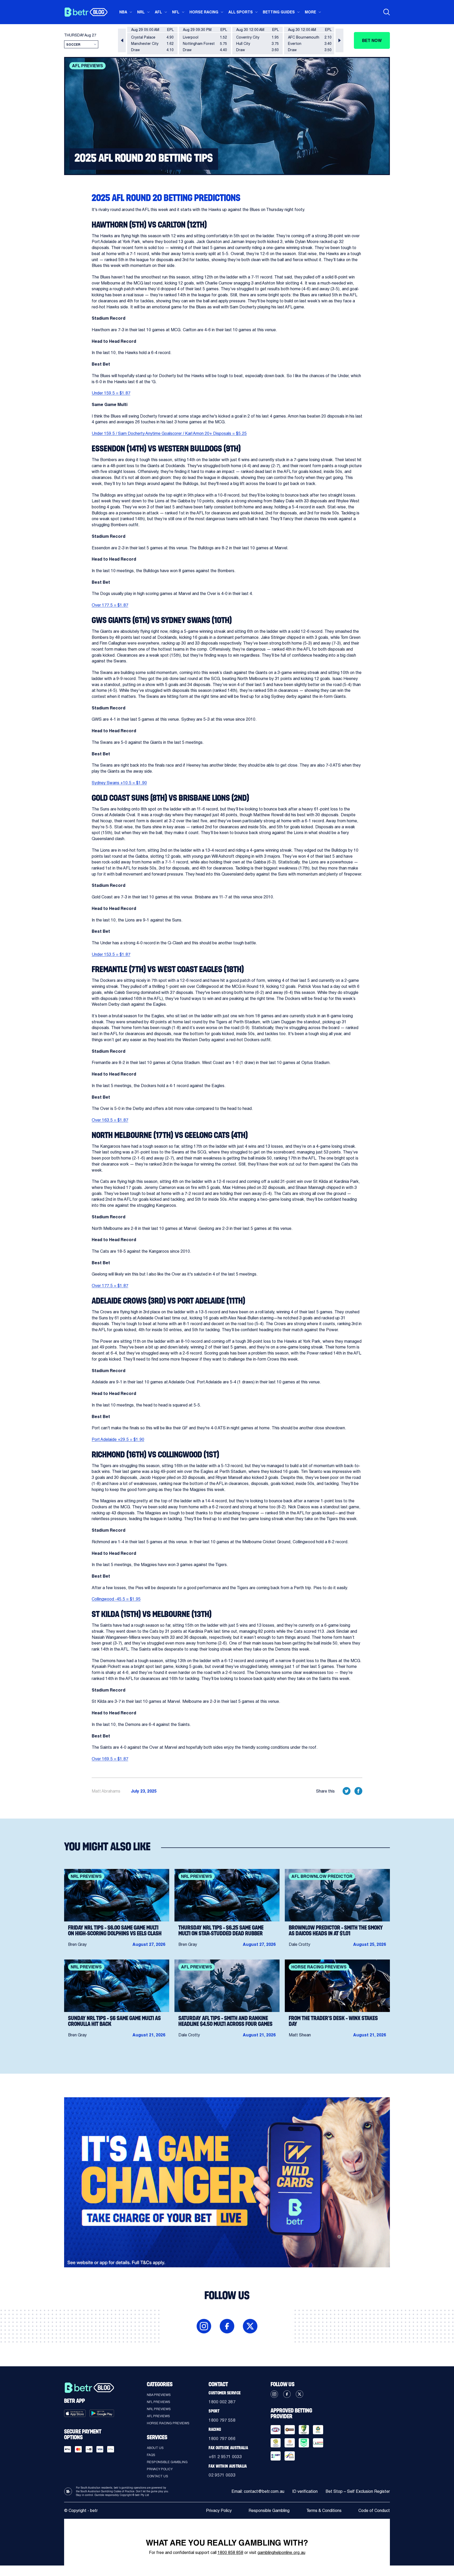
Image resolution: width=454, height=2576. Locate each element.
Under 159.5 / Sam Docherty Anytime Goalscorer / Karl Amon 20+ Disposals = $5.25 (169, 433)
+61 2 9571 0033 (225, 2456)
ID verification (305, 2491)
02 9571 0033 (222, 2475)
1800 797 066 (222, 2438)
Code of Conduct (374, 2510)
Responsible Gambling (167, 2462)
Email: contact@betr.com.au (258, 2491)
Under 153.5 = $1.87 (111, 954)
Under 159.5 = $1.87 (111, 393)
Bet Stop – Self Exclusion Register (358, 2491)
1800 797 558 (222, 2420)
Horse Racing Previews (168, 2423)
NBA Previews (159, 2395)
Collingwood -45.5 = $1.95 (116, 1599)
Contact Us (158, 2476)
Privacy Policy (160, 2469)
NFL (176, 12)
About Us (155, 2448)
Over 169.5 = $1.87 (110, 1759)
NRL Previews (159, 2409)
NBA (123, 12)
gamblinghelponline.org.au (281, 2552)
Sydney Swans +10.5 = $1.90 (119, 783)
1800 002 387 (222, 2402)
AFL (158, 12)
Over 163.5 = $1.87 (110, 1120)
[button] (122, 40)
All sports (241, 12)
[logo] (86, 12)
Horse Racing (204, 12)
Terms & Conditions (324, 2510)
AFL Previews (158, 2416)
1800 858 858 (230, 2552)
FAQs (151, 2455)
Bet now (372, 40)
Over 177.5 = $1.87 (110, 605)
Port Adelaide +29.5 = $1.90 (118, 1439)
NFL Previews (159, 2402)
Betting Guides (279, 12)
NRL (141, 12)
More (310, 12)
